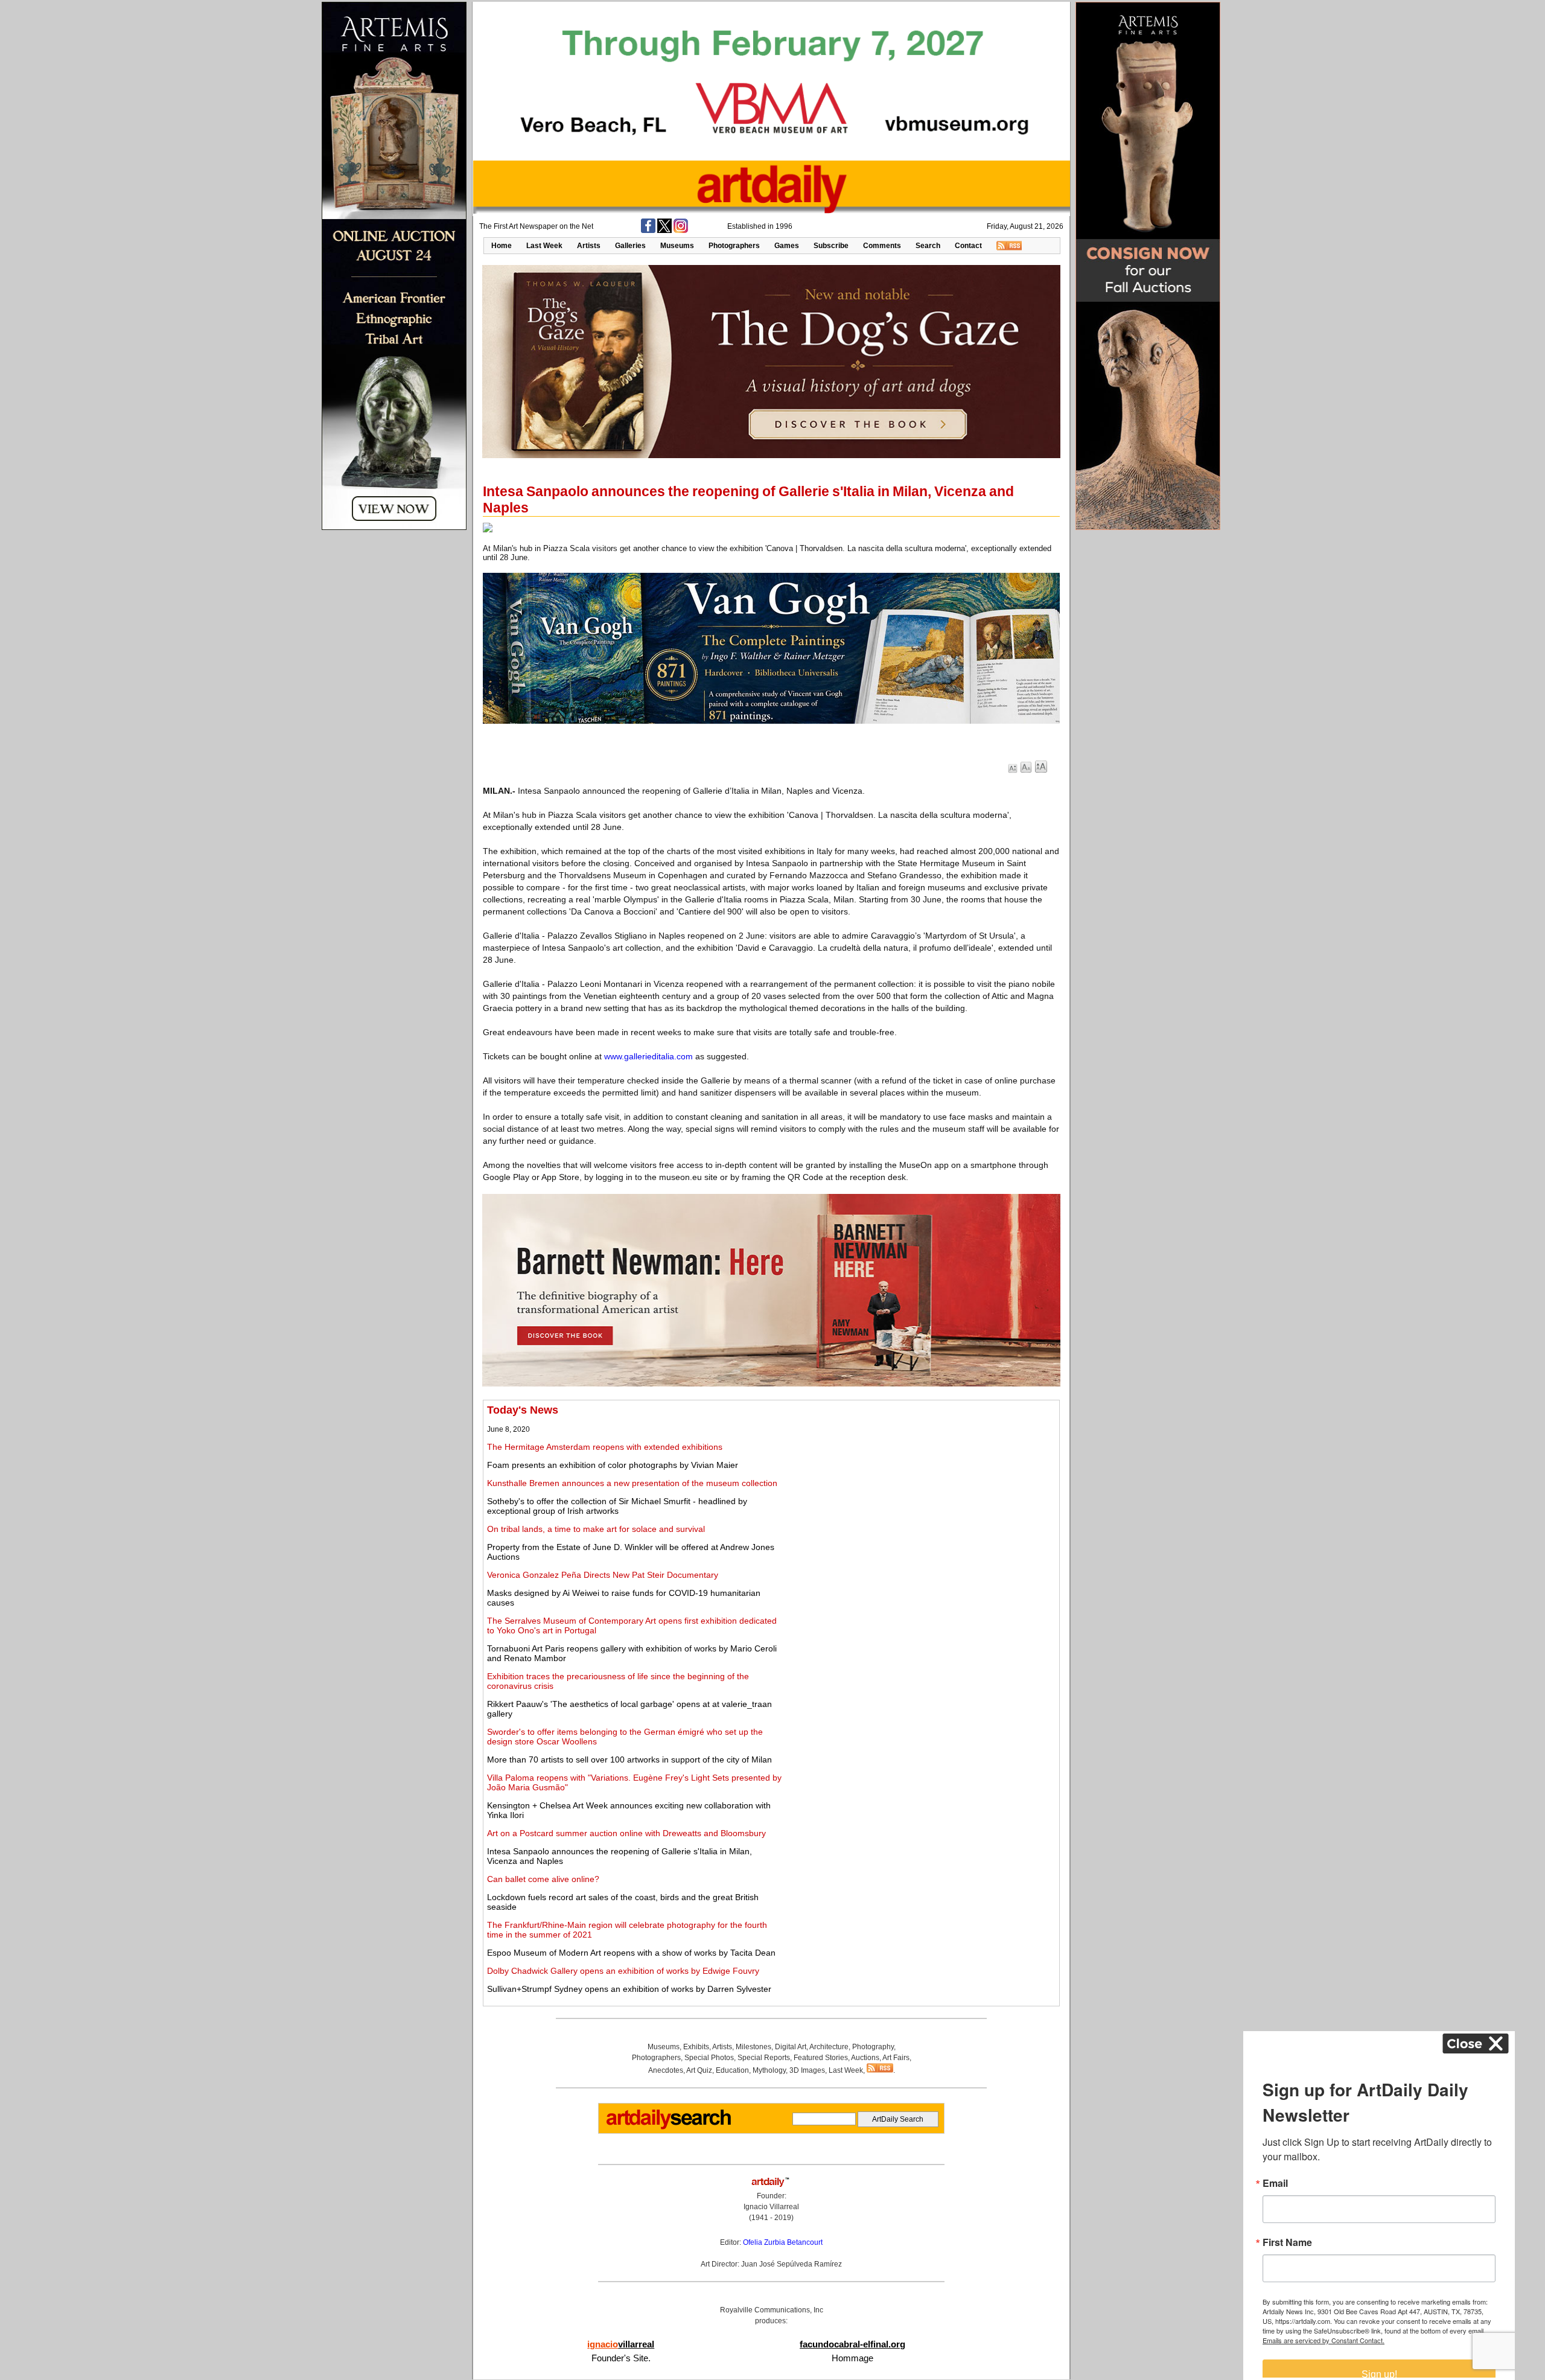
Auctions (865, 2058)
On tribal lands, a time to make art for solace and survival (596, 1529)
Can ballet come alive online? (543, 1879)
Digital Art (791, 2047)
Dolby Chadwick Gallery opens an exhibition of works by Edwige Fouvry (623, 1971)
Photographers (734, 246)
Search (928, 246)
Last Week (544, 246)
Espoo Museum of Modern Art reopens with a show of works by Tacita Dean (631, 1953)
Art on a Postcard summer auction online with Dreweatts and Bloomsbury (626, 1833)
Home (502, 246)
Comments (882, 246)
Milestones (753, 2047)
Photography (873, 2047)
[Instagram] (681, 231)
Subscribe (831, 246)
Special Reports (764, 2058)
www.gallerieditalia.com (648, 1056)
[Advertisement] (921, 1488)
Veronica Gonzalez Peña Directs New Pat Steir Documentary (603, 1575)
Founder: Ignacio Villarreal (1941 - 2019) (771, 2207)
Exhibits (696, 2047)
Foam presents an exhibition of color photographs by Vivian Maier (613, 1465)
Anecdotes (666, 2070)
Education (732, 2070)
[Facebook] (648, 231)
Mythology (769, 2070)
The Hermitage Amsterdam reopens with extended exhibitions (605, 1447)
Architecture (829, 2047)
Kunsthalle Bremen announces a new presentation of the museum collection (632, 1483)
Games (787, 246)
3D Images (807, 2070)
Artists (589, 246)
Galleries (630, 246)
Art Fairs (896, 2058)
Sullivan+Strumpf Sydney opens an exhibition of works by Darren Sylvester (629, 1989)
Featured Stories (821, 2058)
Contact (968, 246)
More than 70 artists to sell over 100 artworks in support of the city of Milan (629, 1759)
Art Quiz (699, 2070)
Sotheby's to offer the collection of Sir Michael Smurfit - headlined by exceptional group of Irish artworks (617, 1506)
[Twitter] (664, 231)
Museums (677, 246)
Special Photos (709, 2058)
